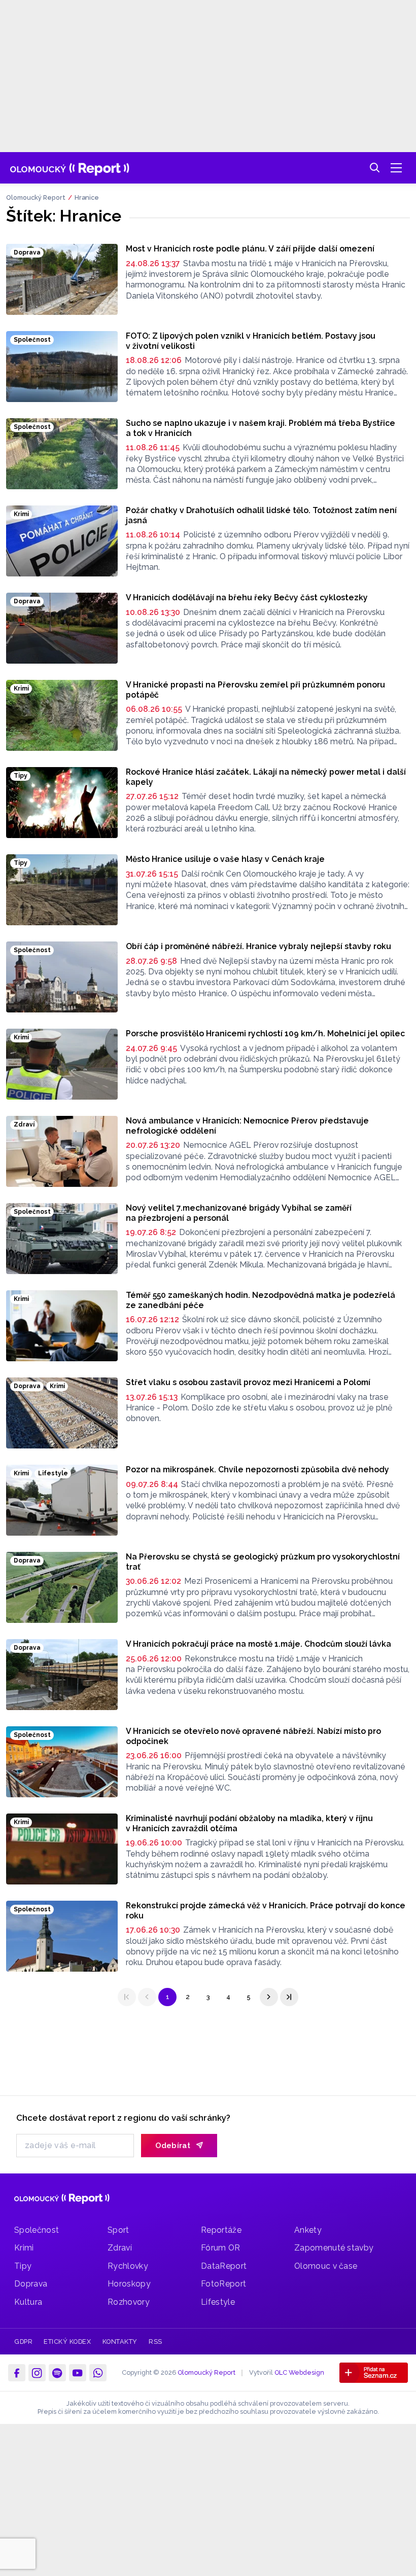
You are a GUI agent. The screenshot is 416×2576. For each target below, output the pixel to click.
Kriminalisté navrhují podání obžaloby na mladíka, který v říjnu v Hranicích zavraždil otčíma (249, 1823)
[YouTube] (78, 2373)
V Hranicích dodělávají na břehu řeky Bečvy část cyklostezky (247, 597)
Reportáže (221, 2230)
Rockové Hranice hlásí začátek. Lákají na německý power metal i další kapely (266, 777)
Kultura (28, 2302)
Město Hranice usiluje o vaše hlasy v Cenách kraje (225, 859)
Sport (118, 2230)
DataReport (224, 2266)
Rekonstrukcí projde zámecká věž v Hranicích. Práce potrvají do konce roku (266, 1911)
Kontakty (120, 2342)
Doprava (31, 2284)
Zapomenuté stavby (334, 2248)
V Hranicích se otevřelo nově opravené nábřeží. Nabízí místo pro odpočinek (253, 1736)
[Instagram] (37, 2373)
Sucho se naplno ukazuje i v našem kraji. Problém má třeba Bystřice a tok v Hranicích (261, 428)
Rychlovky (128, 2266)
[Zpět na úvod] (70, 168)
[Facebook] (17, 2373)
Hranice (87, 197)
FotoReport (223, 2284)
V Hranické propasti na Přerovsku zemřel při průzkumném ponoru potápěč (255, 690)
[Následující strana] (269, 1997)
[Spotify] (57, 2373)
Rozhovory (129, 2302)
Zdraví (120, 2248)
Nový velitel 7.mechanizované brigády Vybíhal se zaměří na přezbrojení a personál (239, 1213)
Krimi (24, 2248)
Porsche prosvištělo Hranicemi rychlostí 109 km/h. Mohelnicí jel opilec (265, 1033)
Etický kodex (67, 2342)
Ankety (308, 2230)
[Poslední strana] (289, 1997)
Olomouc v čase (326, 2266)
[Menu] (396, 168)
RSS (155, 2342)
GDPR (23, 2342)
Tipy (23, 2266)
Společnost (37, 2230)
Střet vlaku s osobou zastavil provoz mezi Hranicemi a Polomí (248, 1382)
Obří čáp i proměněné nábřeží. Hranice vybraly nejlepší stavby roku (258, 946)
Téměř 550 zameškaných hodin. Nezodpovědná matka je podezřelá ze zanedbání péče (261, 1300)
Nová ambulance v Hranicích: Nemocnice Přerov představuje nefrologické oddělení (247, 1126)
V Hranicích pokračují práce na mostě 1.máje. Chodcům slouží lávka (258, 1644)
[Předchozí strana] (147, 1997)
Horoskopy (129, 2284)
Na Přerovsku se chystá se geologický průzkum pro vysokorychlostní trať (263, 1562)
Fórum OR (221, 2248)
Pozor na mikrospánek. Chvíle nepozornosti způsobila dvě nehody (257, 1470)
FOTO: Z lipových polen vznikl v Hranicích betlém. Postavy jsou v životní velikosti (251, 341)
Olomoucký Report (36, 197)
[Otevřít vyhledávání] (375, 168)
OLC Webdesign (299, 2372)
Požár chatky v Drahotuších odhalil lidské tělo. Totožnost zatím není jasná (261, 515)
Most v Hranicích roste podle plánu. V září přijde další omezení (250, 249)
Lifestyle (218, 2302)
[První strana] (127, 1997)
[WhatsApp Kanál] (98, 2373)
